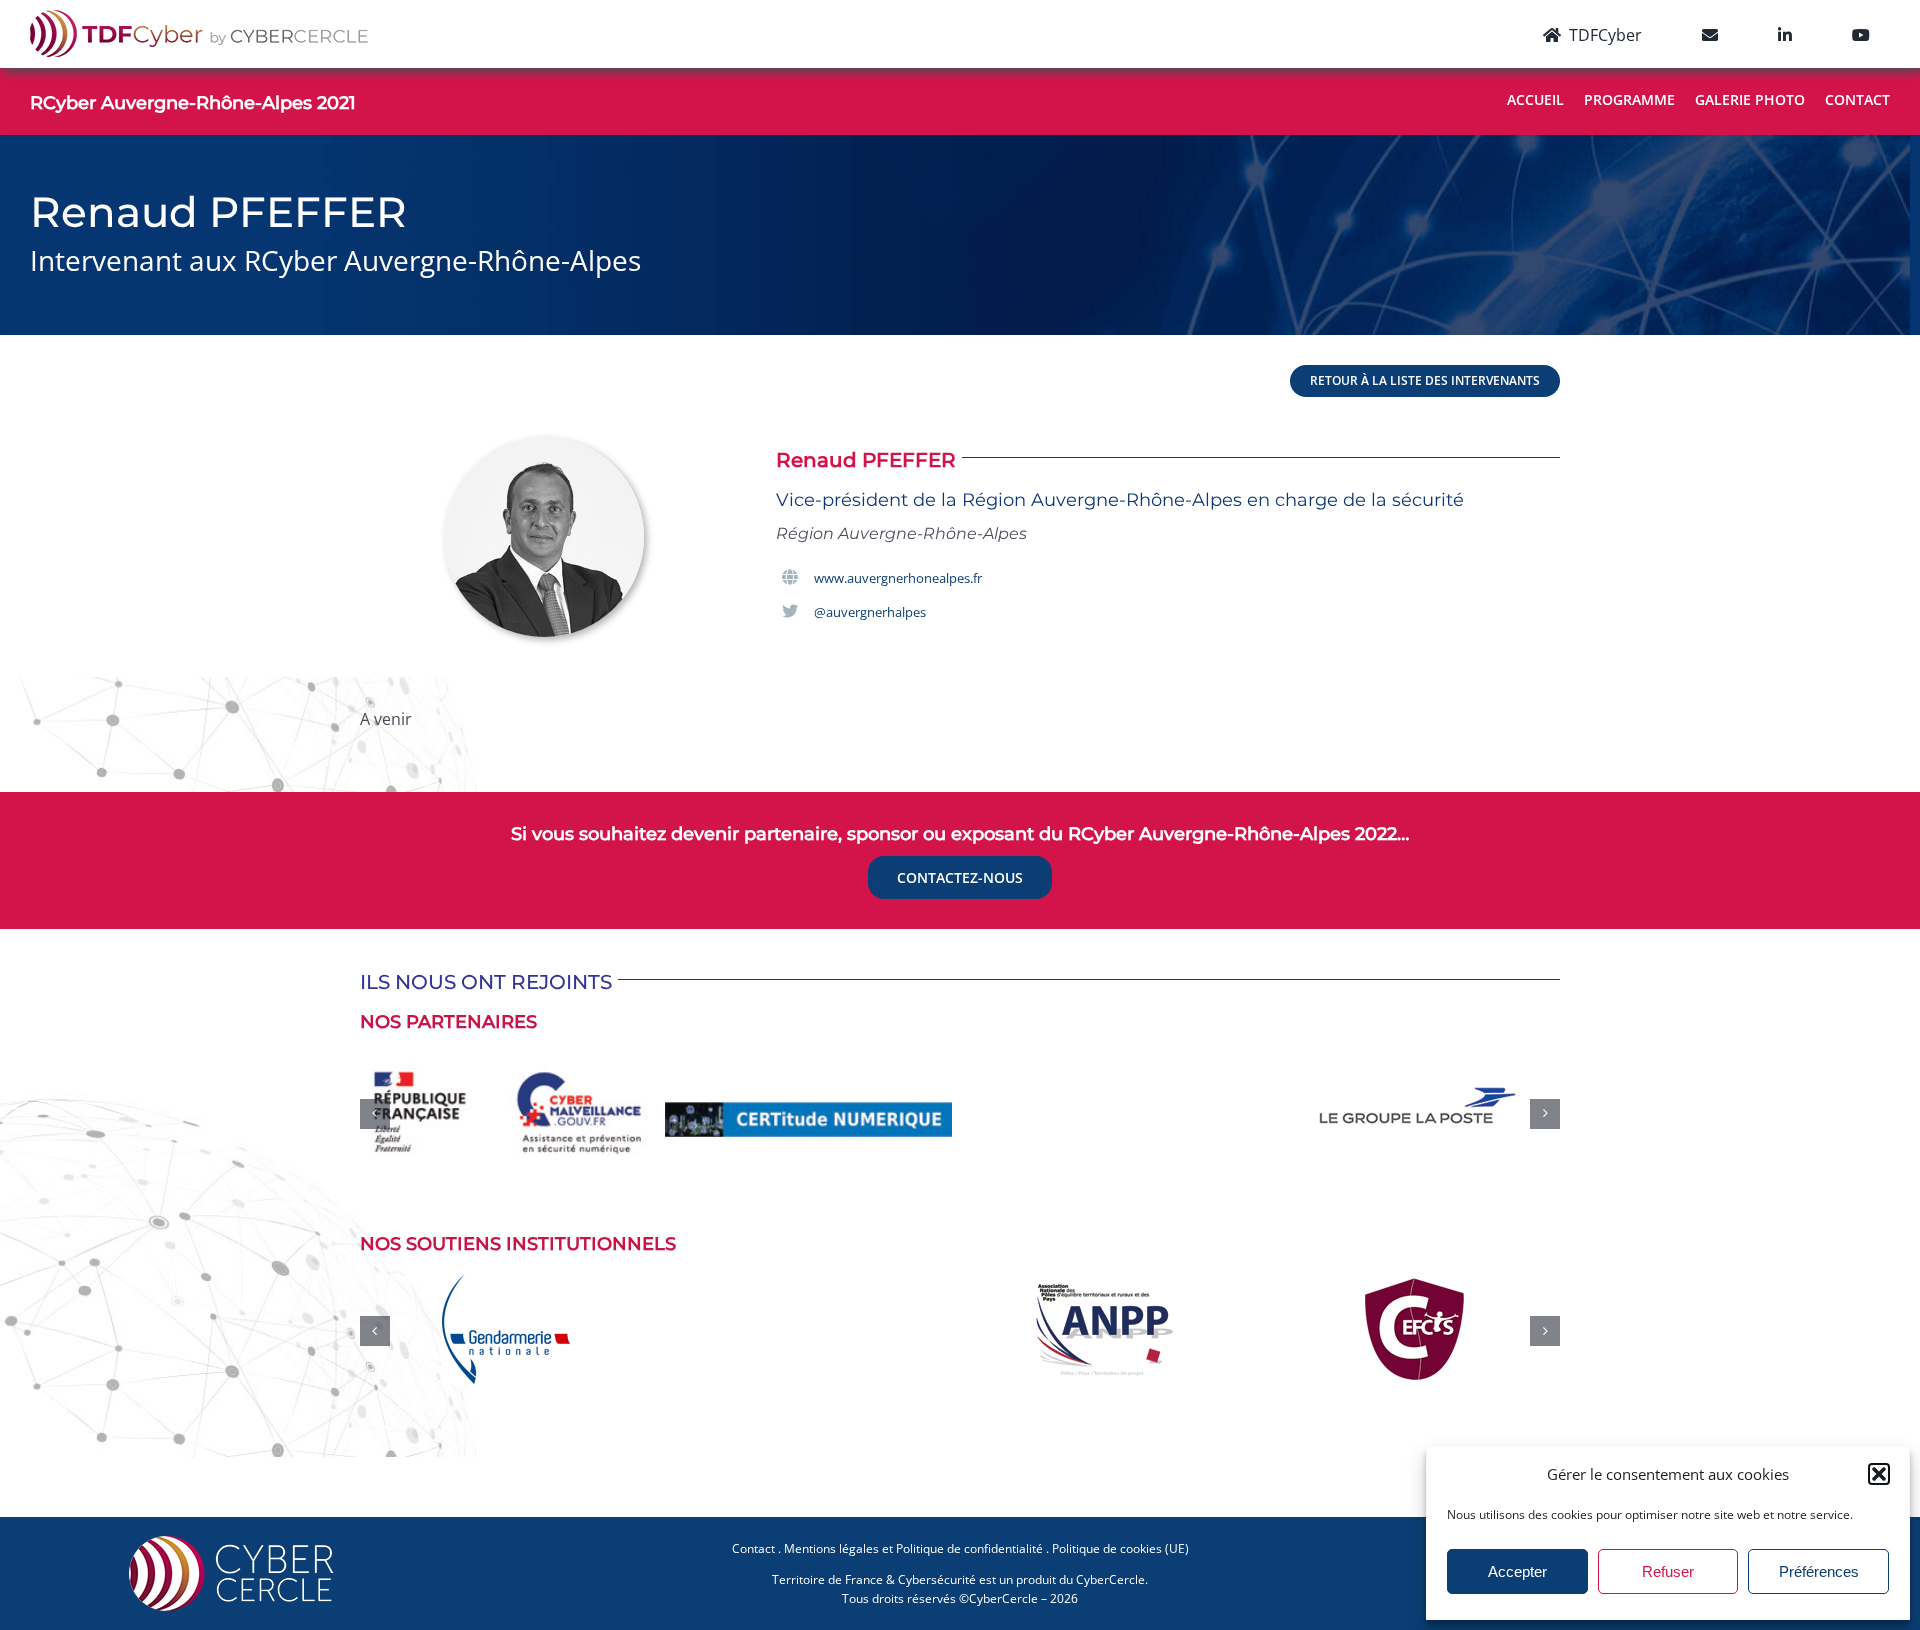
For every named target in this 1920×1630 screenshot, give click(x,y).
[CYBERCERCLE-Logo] (235, 1531)
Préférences (1819, 1571)
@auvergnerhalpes (870, 612)
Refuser (1668, 1571)
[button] (1879, 1474)
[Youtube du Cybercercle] (1861, 34)
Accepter (1517, 1571)
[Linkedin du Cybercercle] (1785, 34)
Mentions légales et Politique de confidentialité (913, 1538)
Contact (753, 1538)
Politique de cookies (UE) (1120, 1538)
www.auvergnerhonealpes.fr (898, 578)
